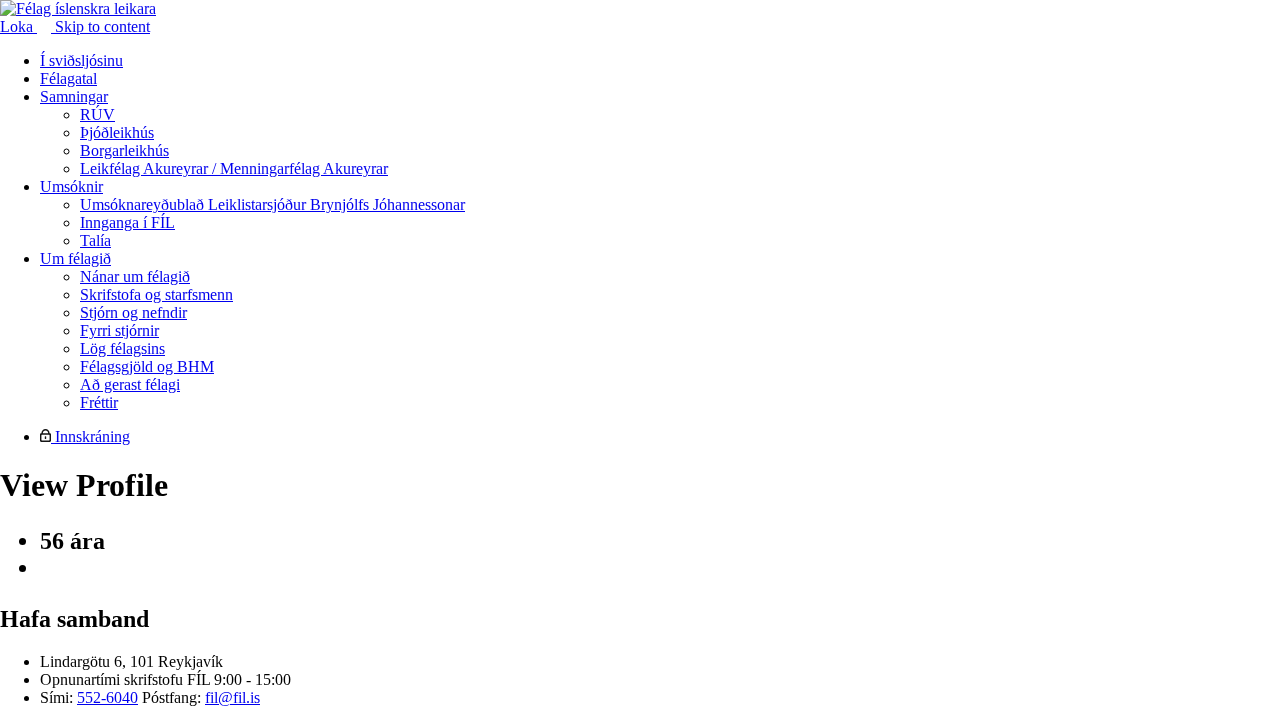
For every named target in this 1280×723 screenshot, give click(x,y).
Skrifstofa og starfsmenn (156, 294)
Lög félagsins (122, 348)
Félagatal (68, 78)
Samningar (74, 96)
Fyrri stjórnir (119, 330)
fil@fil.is (232, 697)
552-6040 (107, 697)
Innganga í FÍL (127, 222)
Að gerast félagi (130, 384)
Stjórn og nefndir (133, 312)
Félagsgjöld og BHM (147, 366)
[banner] (78, 8)
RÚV (97, 114)
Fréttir (99, 402)
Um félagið (75, 258)
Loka (18, 26)
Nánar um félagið (135, 276)
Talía (95, 240)
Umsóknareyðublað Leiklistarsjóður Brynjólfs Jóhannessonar (272, 204)
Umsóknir (71, 186)
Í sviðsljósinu (81, 60)
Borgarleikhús (124, 150)
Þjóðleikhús (117, 132)
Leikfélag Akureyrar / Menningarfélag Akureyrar (234, 168)
